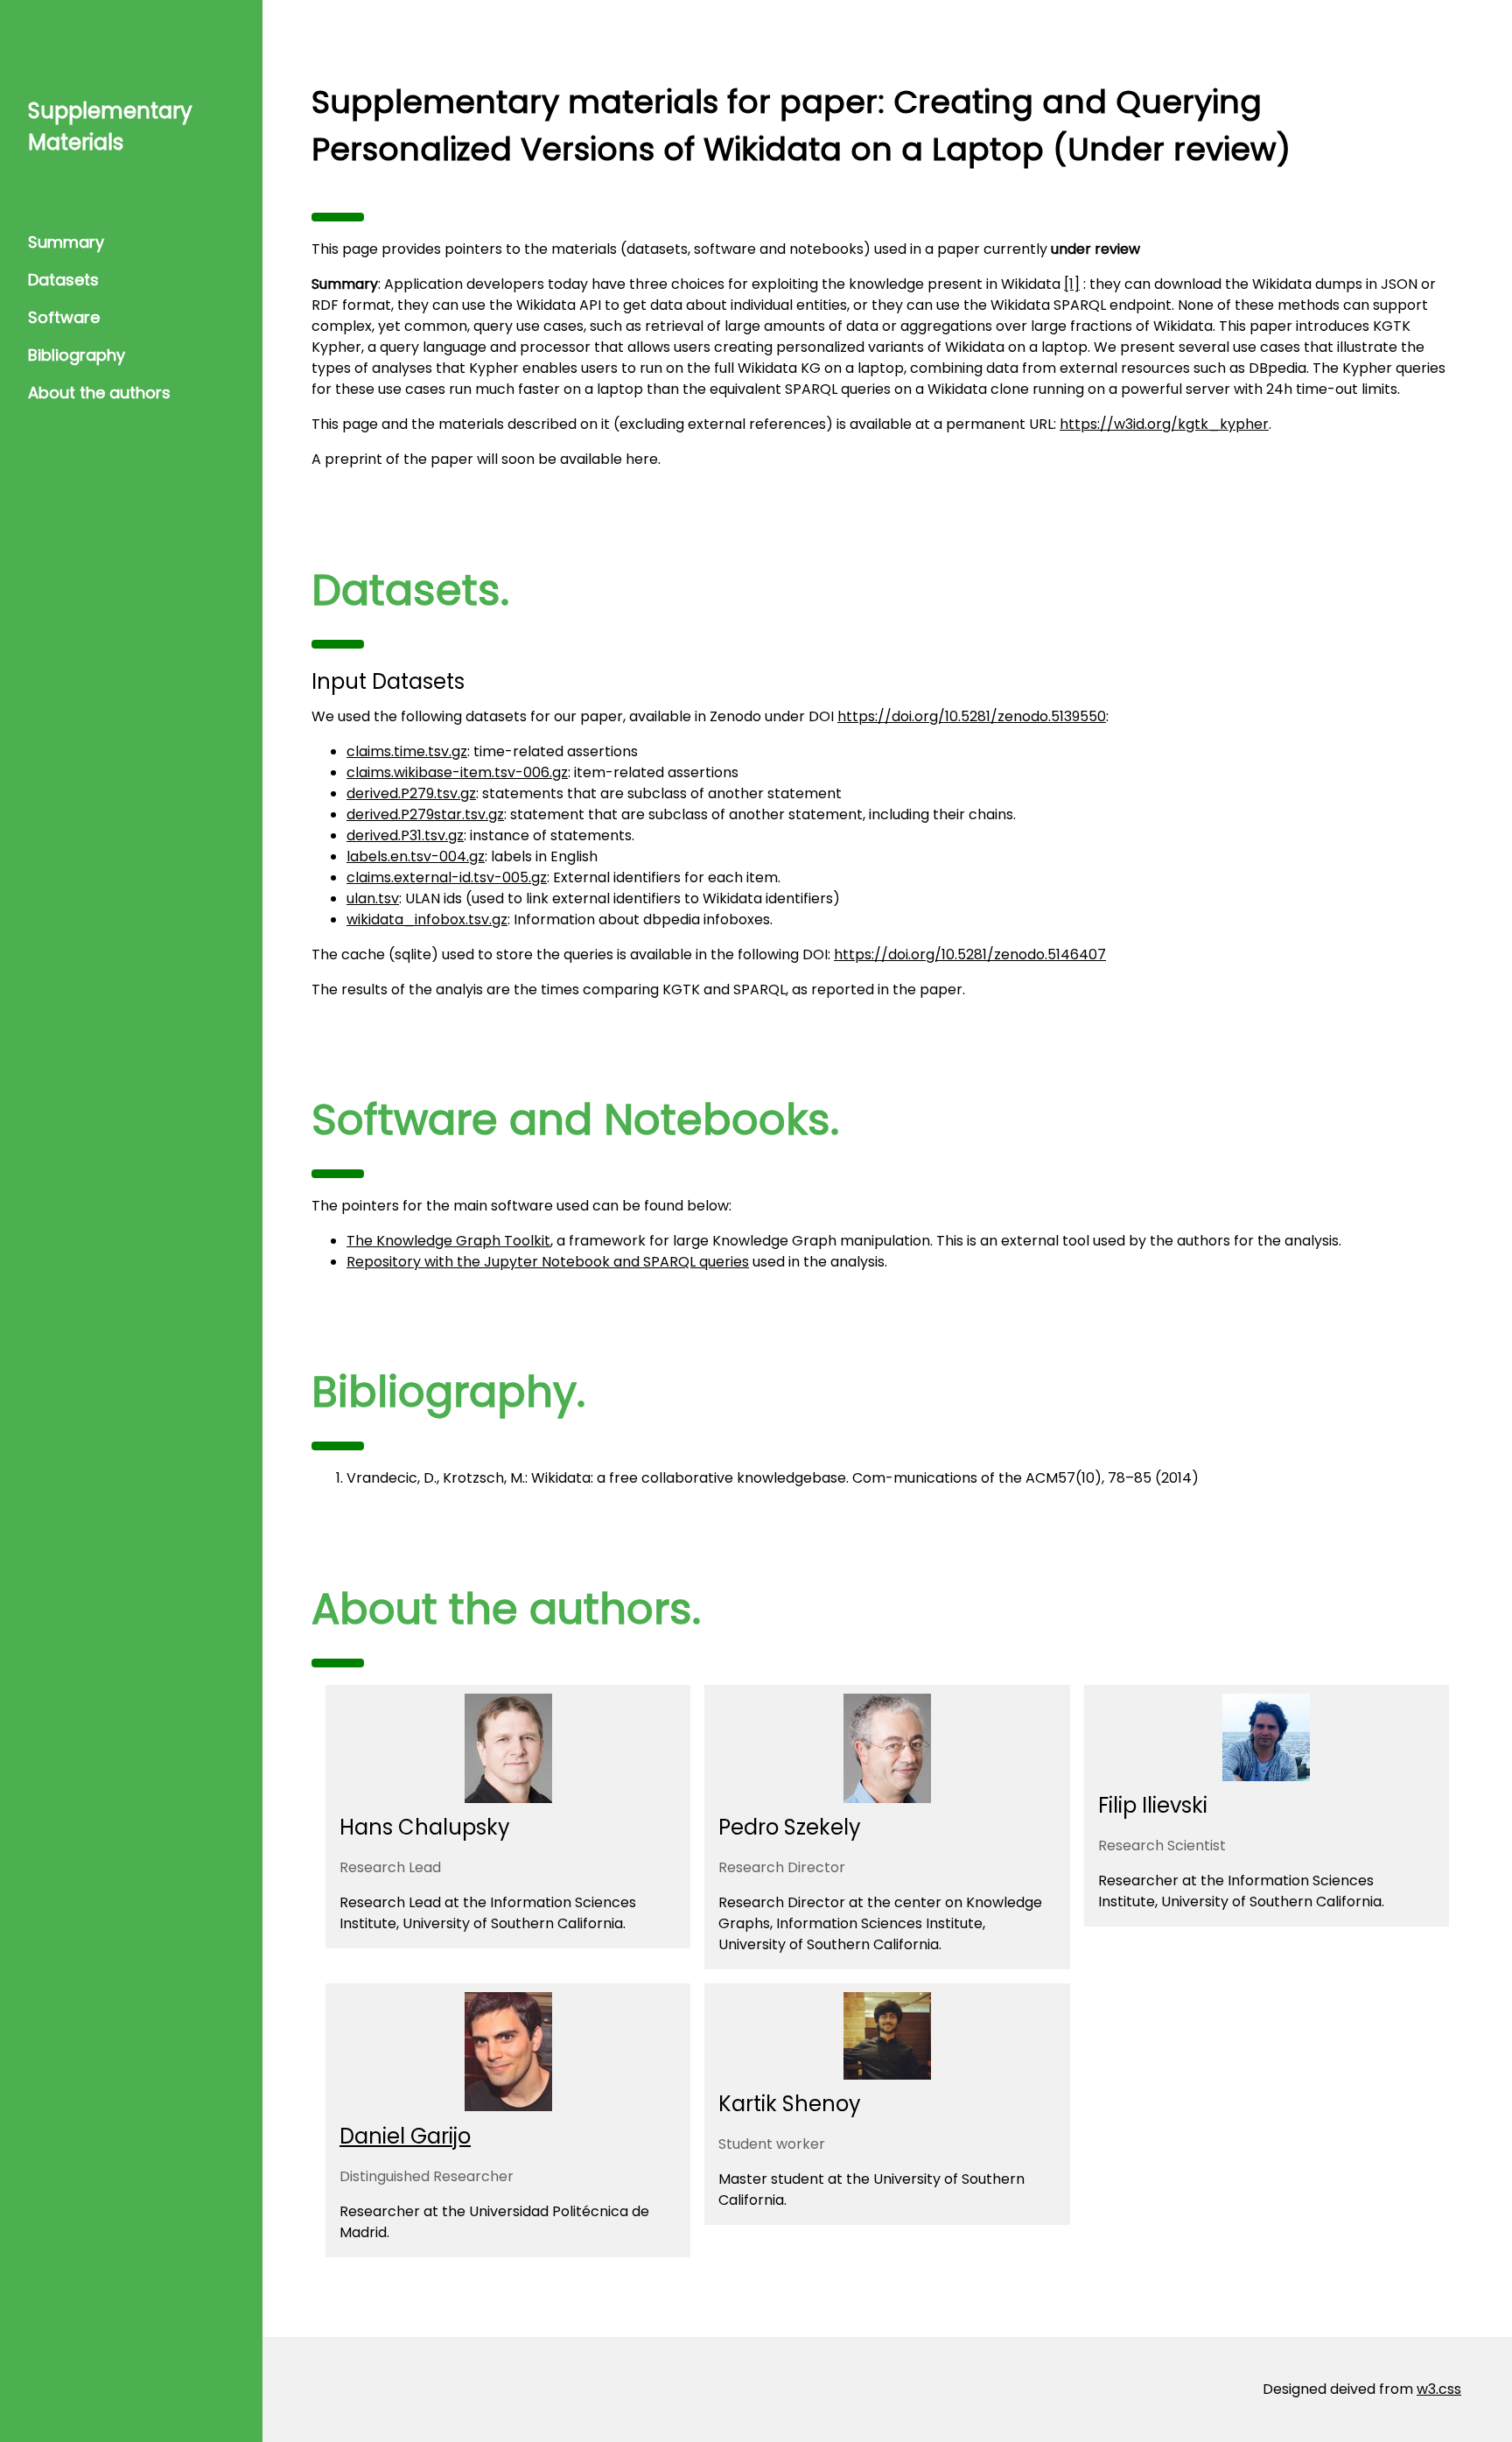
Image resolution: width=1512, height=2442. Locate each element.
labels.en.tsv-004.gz (416, 856)
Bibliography (77, 355)
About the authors (99, 393)
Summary (66, 242)
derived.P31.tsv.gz (405, 835)
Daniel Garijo (405, 2136)
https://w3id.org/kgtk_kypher (1164, 424)
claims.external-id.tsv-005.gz (447, 877)
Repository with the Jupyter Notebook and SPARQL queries (548, 1262)
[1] (1072, 284)
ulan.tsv (373, 898)
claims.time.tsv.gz (407, 751)
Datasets (63, 280)
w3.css (1439, 2389)
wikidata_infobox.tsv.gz (427, 919)
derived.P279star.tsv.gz (425, 814)
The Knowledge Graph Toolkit (448, 1241)
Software (64, 317)
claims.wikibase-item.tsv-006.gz (457, 772)
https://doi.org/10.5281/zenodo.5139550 (972, 716)
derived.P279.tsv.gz (411, 793)
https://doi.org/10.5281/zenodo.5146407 (970, 954)
